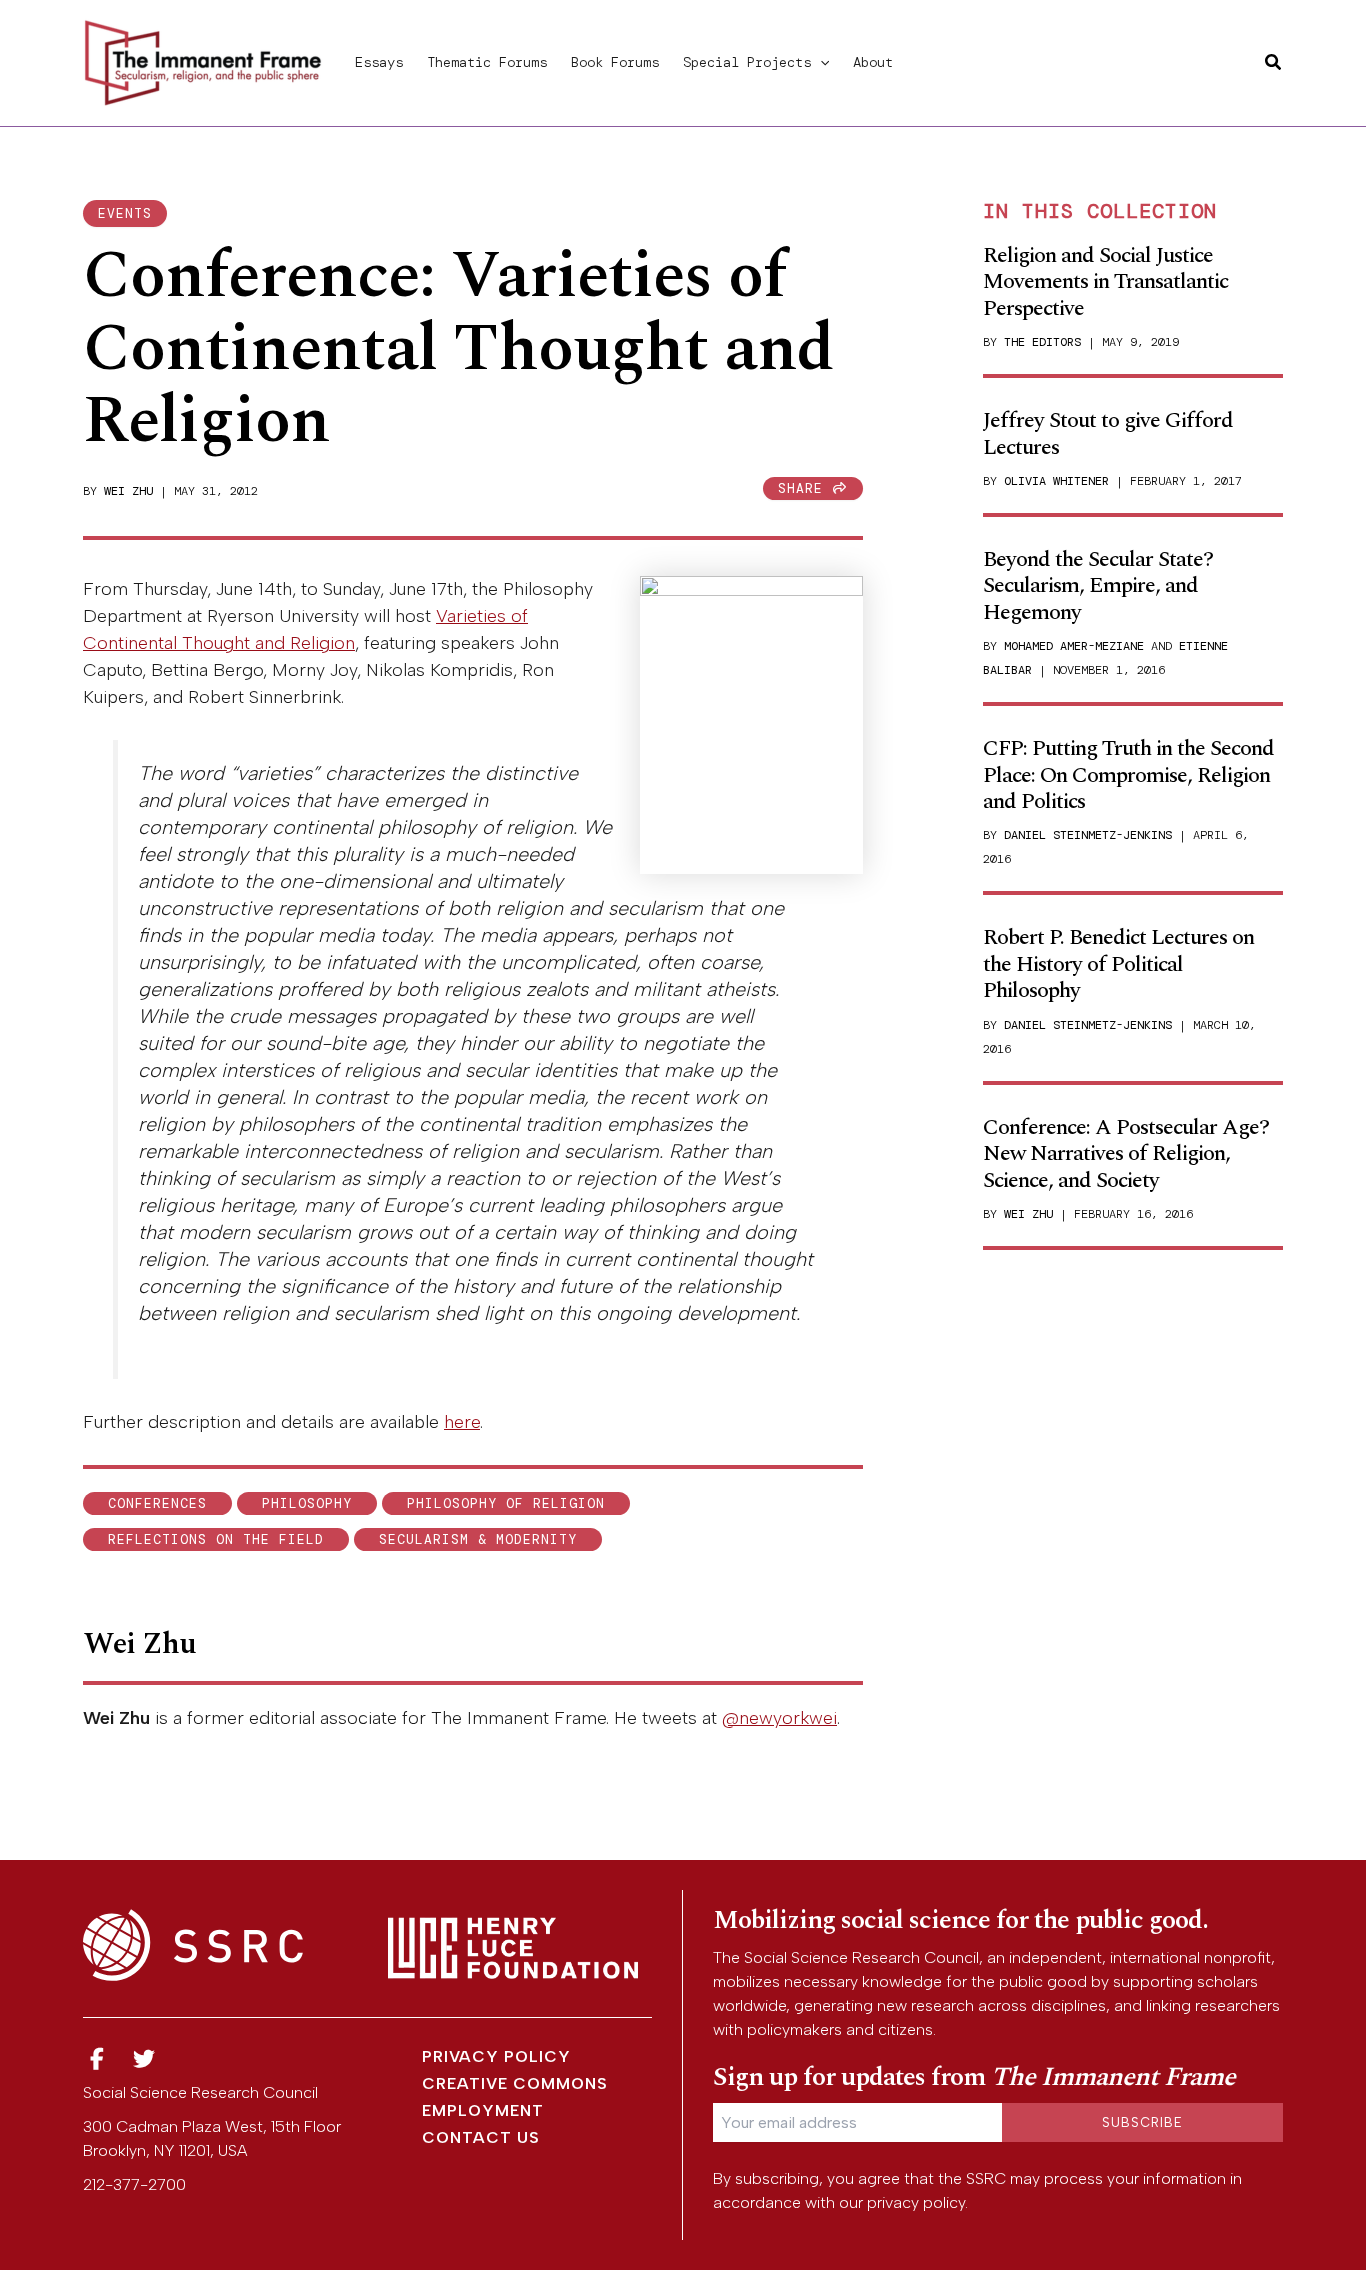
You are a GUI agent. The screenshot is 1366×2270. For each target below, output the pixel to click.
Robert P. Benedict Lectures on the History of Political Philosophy (1118, 964)
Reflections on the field (216, 1539)
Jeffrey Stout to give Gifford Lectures (1108, 433)
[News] (97, 2059)
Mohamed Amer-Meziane (1074, 646)
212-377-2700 (134, 2184)
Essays (379, 62)
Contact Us (481, 2137)
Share (805, 488)
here (462, 1422)
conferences (157, 1503)
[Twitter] (145, 2059)
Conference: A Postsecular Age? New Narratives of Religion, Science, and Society (1126, 1154)
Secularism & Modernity (478, 1539)
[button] (820, 62)
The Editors (1042, 342)
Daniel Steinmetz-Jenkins (1088, 835)
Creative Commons (515, 2083)
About (873, 62)
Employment (483, 2110)
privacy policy (916, 2202)
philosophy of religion (506, 1503)
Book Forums (615, 62)
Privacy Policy (496, 2056)
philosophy (307, 1503)
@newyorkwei (779, 1718)
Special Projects (747, 62)
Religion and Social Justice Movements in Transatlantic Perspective (1105, 282)
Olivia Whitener (1056, 481)
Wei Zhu (128, 491)
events (125, 213)
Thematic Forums (487, 62)
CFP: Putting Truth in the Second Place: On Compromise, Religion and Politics (1128, 775)
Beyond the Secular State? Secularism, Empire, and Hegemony (1098, 586)
